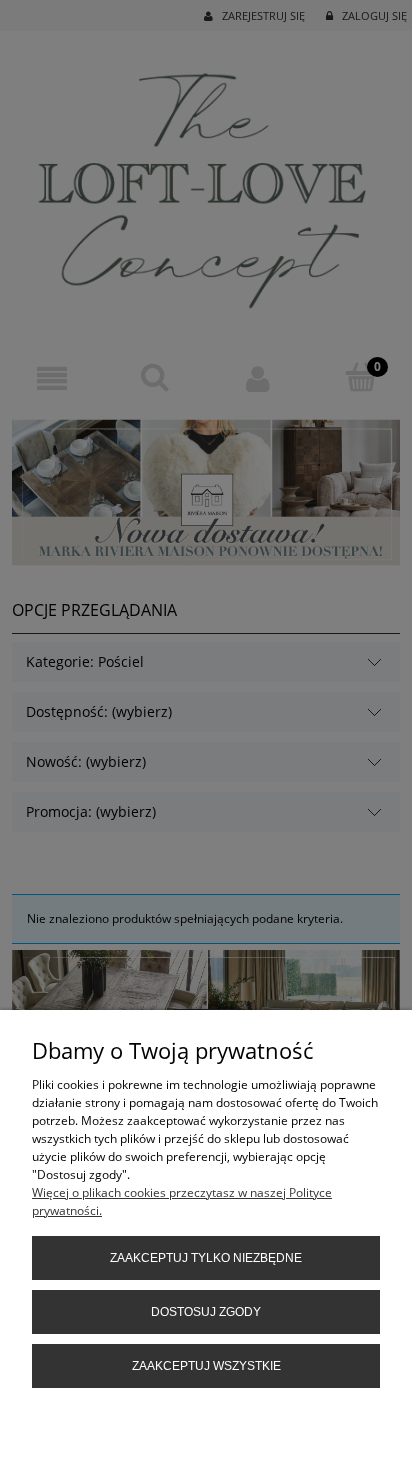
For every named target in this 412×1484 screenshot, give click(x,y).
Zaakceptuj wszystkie (206, 1366)
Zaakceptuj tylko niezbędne (206, 1258)
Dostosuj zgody (206, 1312)
